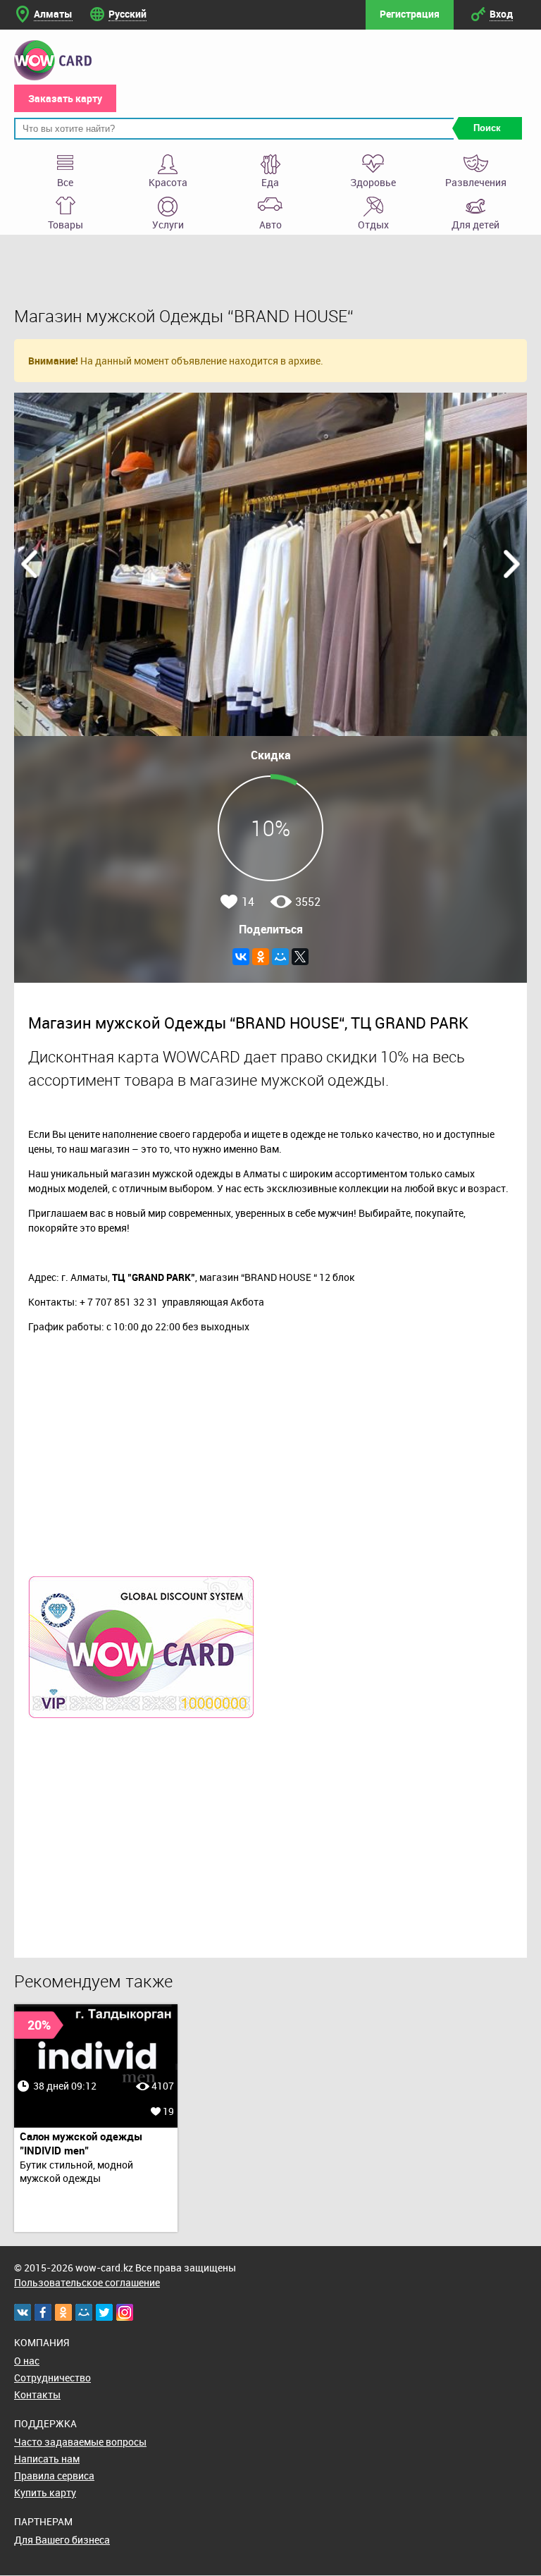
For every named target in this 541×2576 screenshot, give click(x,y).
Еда (270, 182)
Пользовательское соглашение (87, 2282)
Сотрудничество (52, 2378)
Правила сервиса (54, 2476)
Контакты (37, 2394)
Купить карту (45, 2492)
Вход (501, 14)
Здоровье (373, 182)
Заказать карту (65, 98)
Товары (66, 225)
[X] (300, 957)
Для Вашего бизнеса (62, 2540)
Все (65, 182)
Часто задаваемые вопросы (80, 2442)
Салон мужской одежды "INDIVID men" (81, 2143)
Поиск (487, 128)
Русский (128, 14)
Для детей (475, 225)
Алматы (53, 14)
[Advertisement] (270, 1831)
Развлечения (476, 182)
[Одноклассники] (261, 957)
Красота (168, 182)
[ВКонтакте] (241, 957)
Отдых (373, 225)
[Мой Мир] (280, 957)
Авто (270, 225)
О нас (27, 2361)
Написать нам (47, 2459)
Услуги (168, 225)
